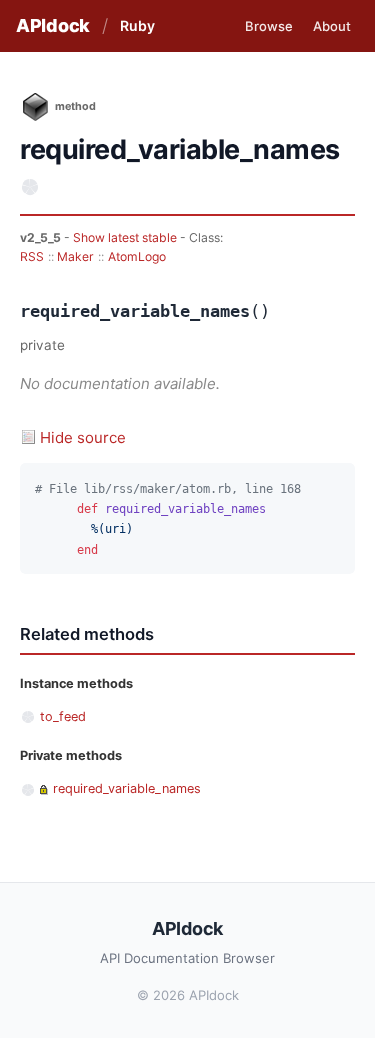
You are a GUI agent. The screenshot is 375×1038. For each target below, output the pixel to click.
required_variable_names (127, 788)
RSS (32, 256)
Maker (75, 256)
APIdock (53, 25)
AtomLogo (137, 256)
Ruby (137, 25)
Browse (269, 26)
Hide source (83, 437)
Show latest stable (126, 237)
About (332, 26)
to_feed (63, 716)
